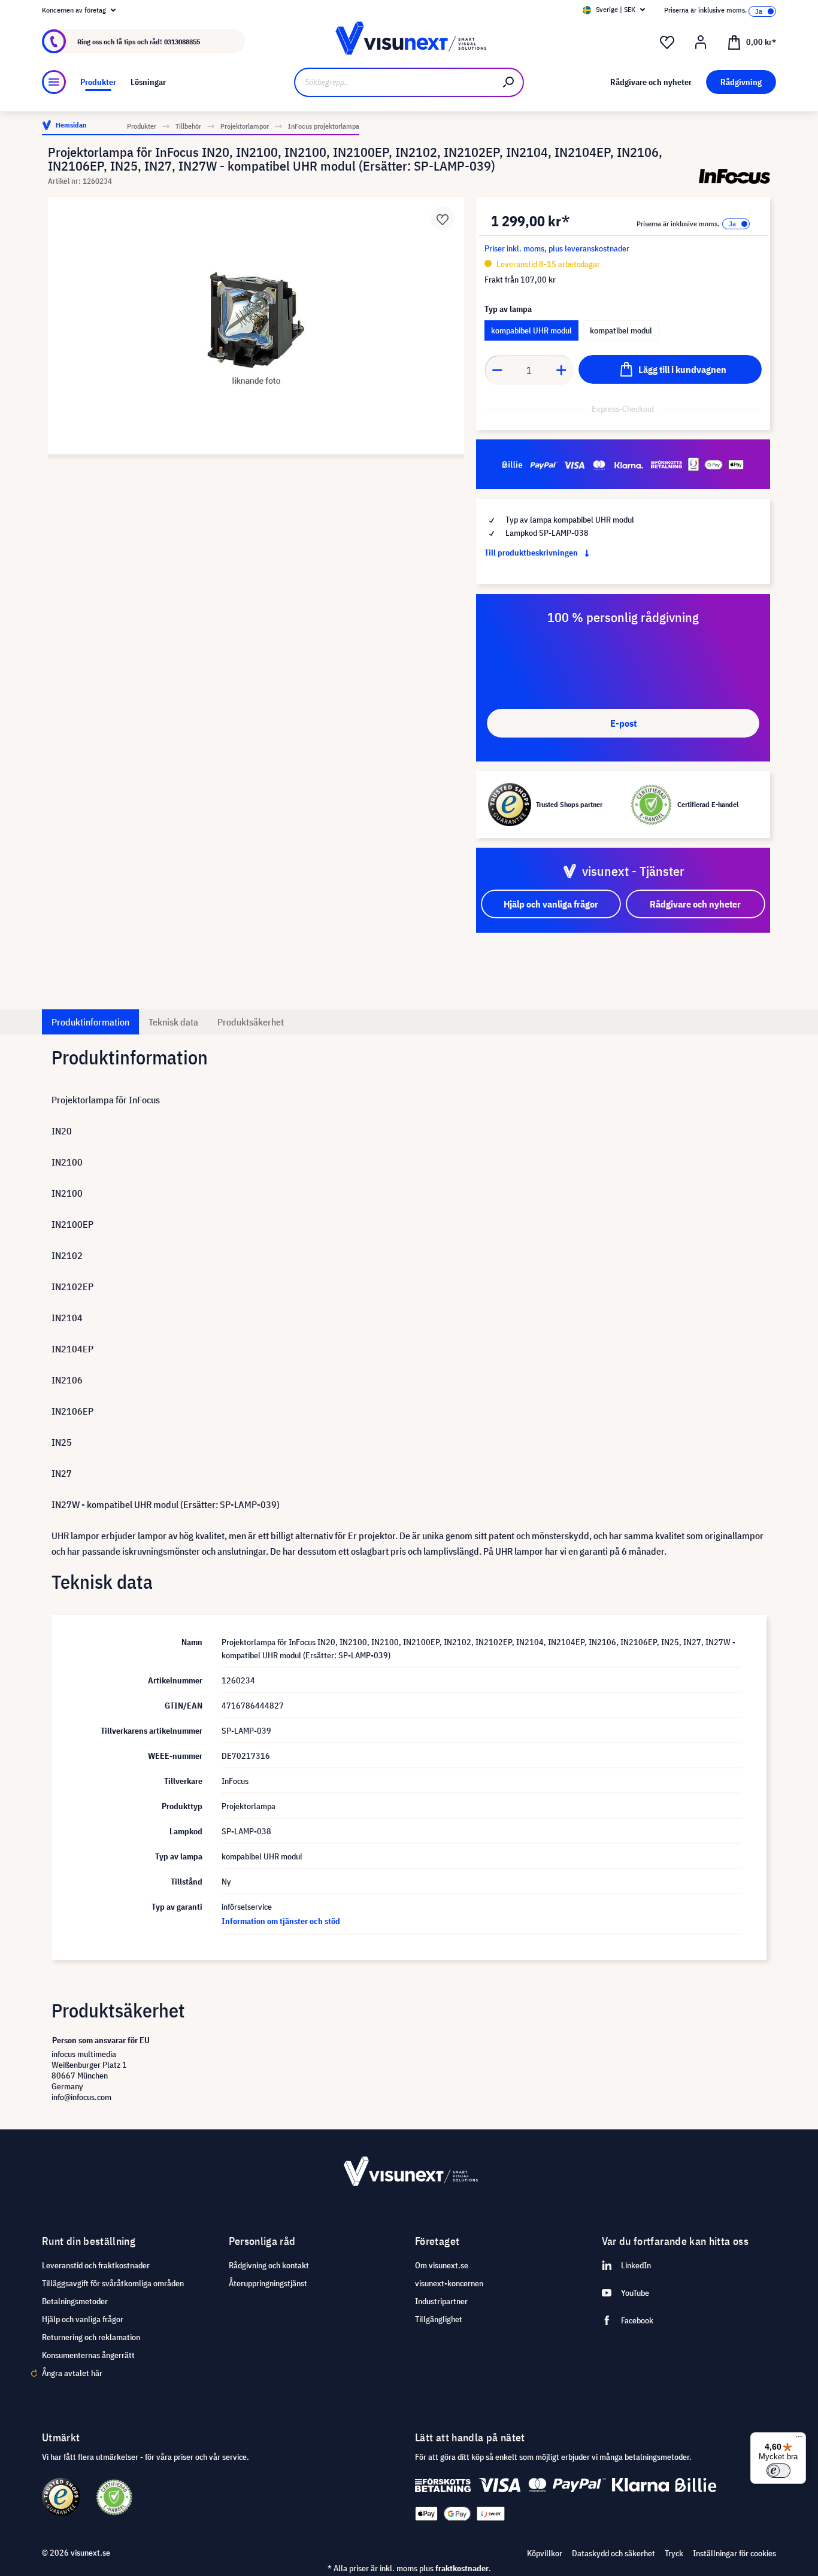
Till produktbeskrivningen (532, 553)
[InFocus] (734, 176)
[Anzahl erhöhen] (562, 370)
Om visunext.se (442, 2265)
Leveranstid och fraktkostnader (96, 2265)
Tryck (674, 2553)
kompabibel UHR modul (531, 330)
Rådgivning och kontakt (269, 2265)
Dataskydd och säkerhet (613, 2553)
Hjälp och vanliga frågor (83, 2319)
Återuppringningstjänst (268, 2283)
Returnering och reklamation (91, 2337)
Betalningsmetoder (75, 2301)
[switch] (778, 2471)
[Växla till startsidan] (409, 42)
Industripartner (441, 2301)
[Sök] (509, 82)
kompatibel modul (621, 330)
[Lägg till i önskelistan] (443, 219)
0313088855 (182, 42)
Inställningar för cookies (734, 2553)
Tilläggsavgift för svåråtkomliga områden (113, 2283)
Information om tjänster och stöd (281, 1921)
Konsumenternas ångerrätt (88, 2355)
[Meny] (54, 82)
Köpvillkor (545, 2553)
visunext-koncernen (449, 2283)
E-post (623, 723)
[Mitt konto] (701, 43)
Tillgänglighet (439, 2319)
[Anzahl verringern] (497, 370)
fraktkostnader (462, 2568)
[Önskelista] (667, 43)
